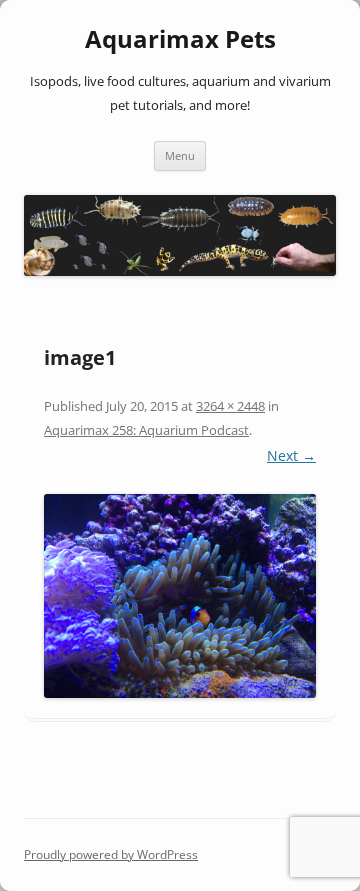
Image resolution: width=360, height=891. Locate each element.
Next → (291, 455)
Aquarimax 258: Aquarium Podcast (146, 430)
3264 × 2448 (230, 406)
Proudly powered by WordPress (111, 854)
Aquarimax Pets (180, 39)
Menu (180, 155)
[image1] (180, 596)
